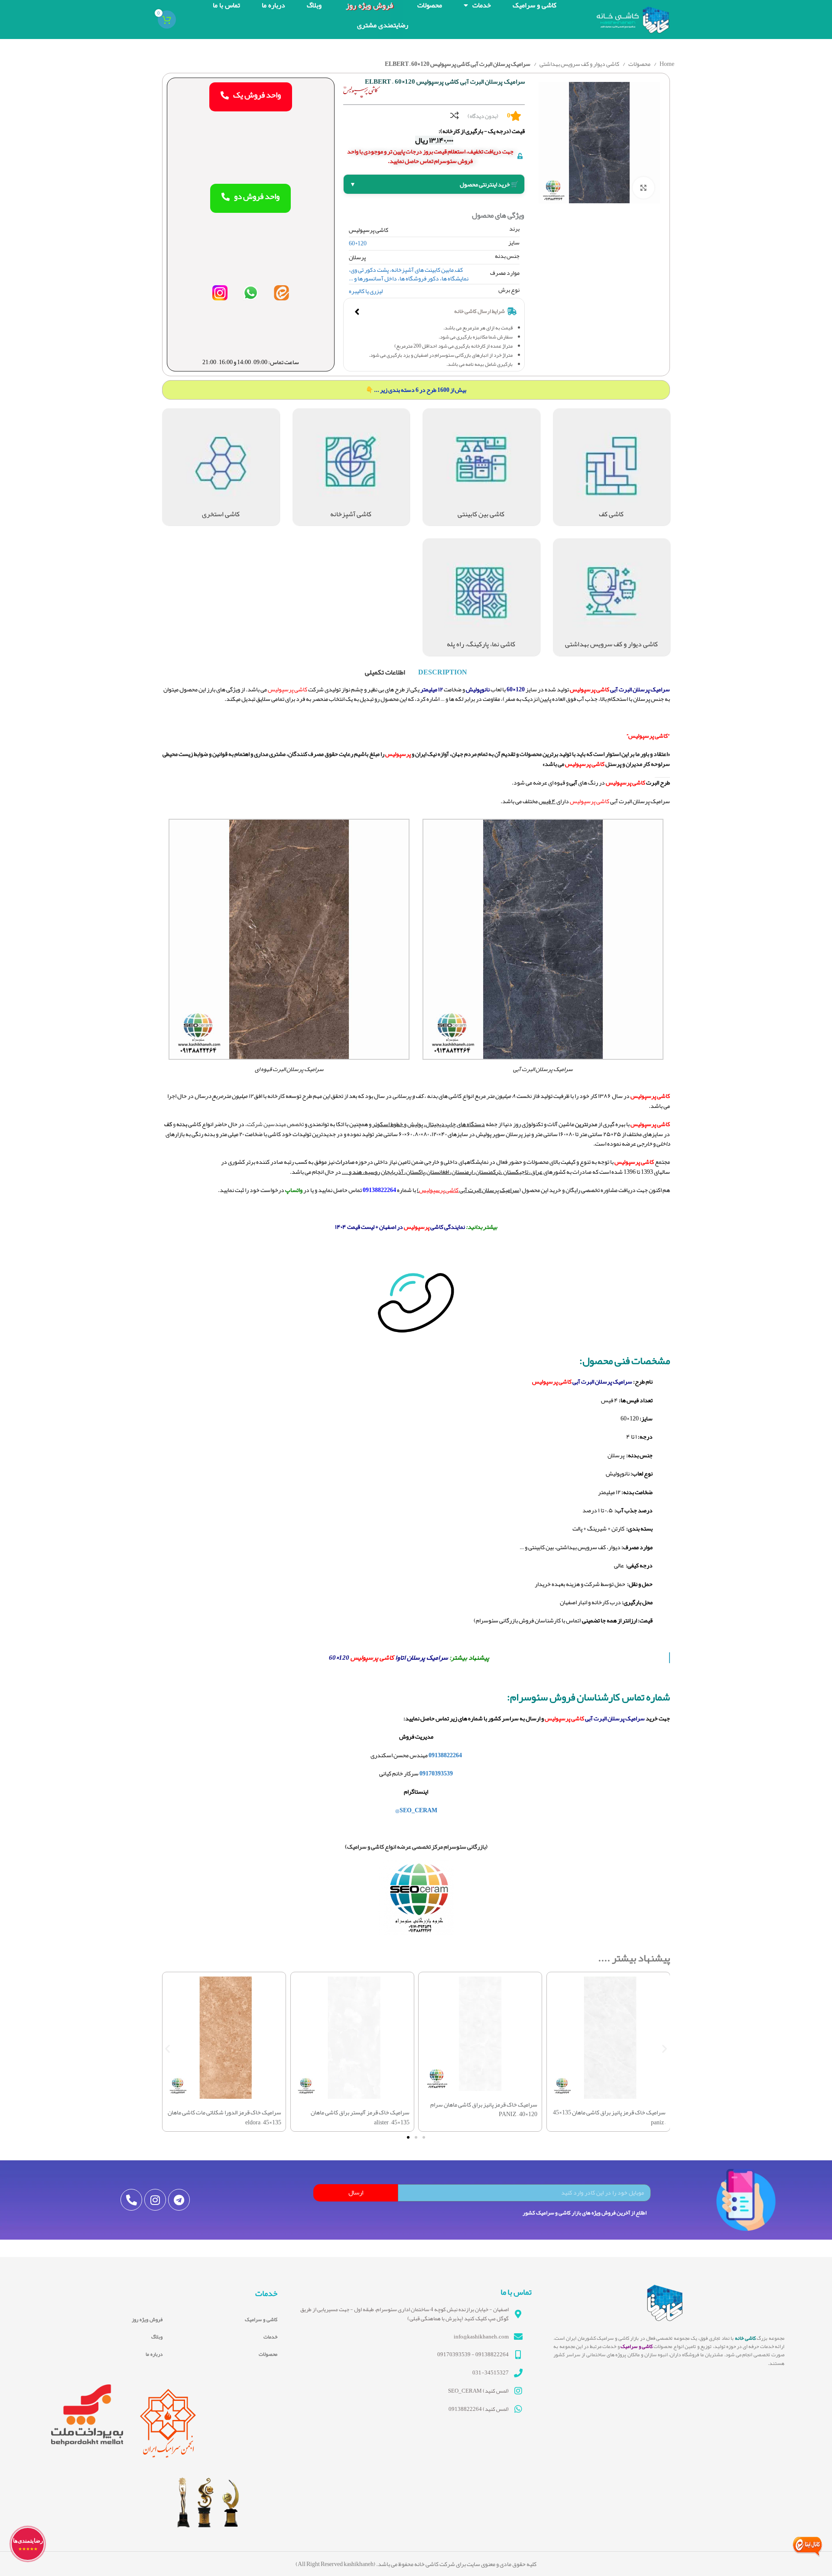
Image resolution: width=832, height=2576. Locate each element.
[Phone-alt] (131, 2200)
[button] (167, 2049)
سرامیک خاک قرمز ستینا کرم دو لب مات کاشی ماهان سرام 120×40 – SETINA (356, 2109)
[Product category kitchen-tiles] (351, 467)
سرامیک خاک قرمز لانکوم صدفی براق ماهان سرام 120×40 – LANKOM (481, 2109)
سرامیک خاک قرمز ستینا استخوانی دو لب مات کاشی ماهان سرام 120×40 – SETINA (229, 2109)
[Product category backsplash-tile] (481, 467)
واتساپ (294, 1190)
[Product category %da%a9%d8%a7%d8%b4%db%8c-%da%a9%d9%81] (612, 467)
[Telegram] (179, 2200)
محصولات (639, 64)
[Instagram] (155, 2200)
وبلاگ (157, 2337)
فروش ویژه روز (147, 2319)
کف (459, 270)
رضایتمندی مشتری (383, 25)
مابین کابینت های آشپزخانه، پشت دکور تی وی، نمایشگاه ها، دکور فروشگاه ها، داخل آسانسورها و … (409, 274)
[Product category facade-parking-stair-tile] (481, 597)
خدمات (270, 2337)
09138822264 (379, 1190)
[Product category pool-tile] (221, 467)
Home (666, 64)
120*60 (358, 243)
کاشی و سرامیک (261, 2319)
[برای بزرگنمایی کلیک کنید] (643, 188)
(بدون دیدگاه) (483, 116)
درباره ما (154, 2354)
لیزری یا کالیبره (366, 291)
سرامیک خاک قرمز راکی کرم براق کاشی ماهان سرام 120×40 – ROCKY (613, 2109)
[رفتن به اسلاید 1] (424, 2137)
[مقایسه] (455, 115)
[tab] (443, 672)
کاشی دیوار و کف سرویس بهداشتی (579, 64)
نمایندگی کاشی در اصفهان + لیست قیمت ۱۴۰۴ (400, 1227)
